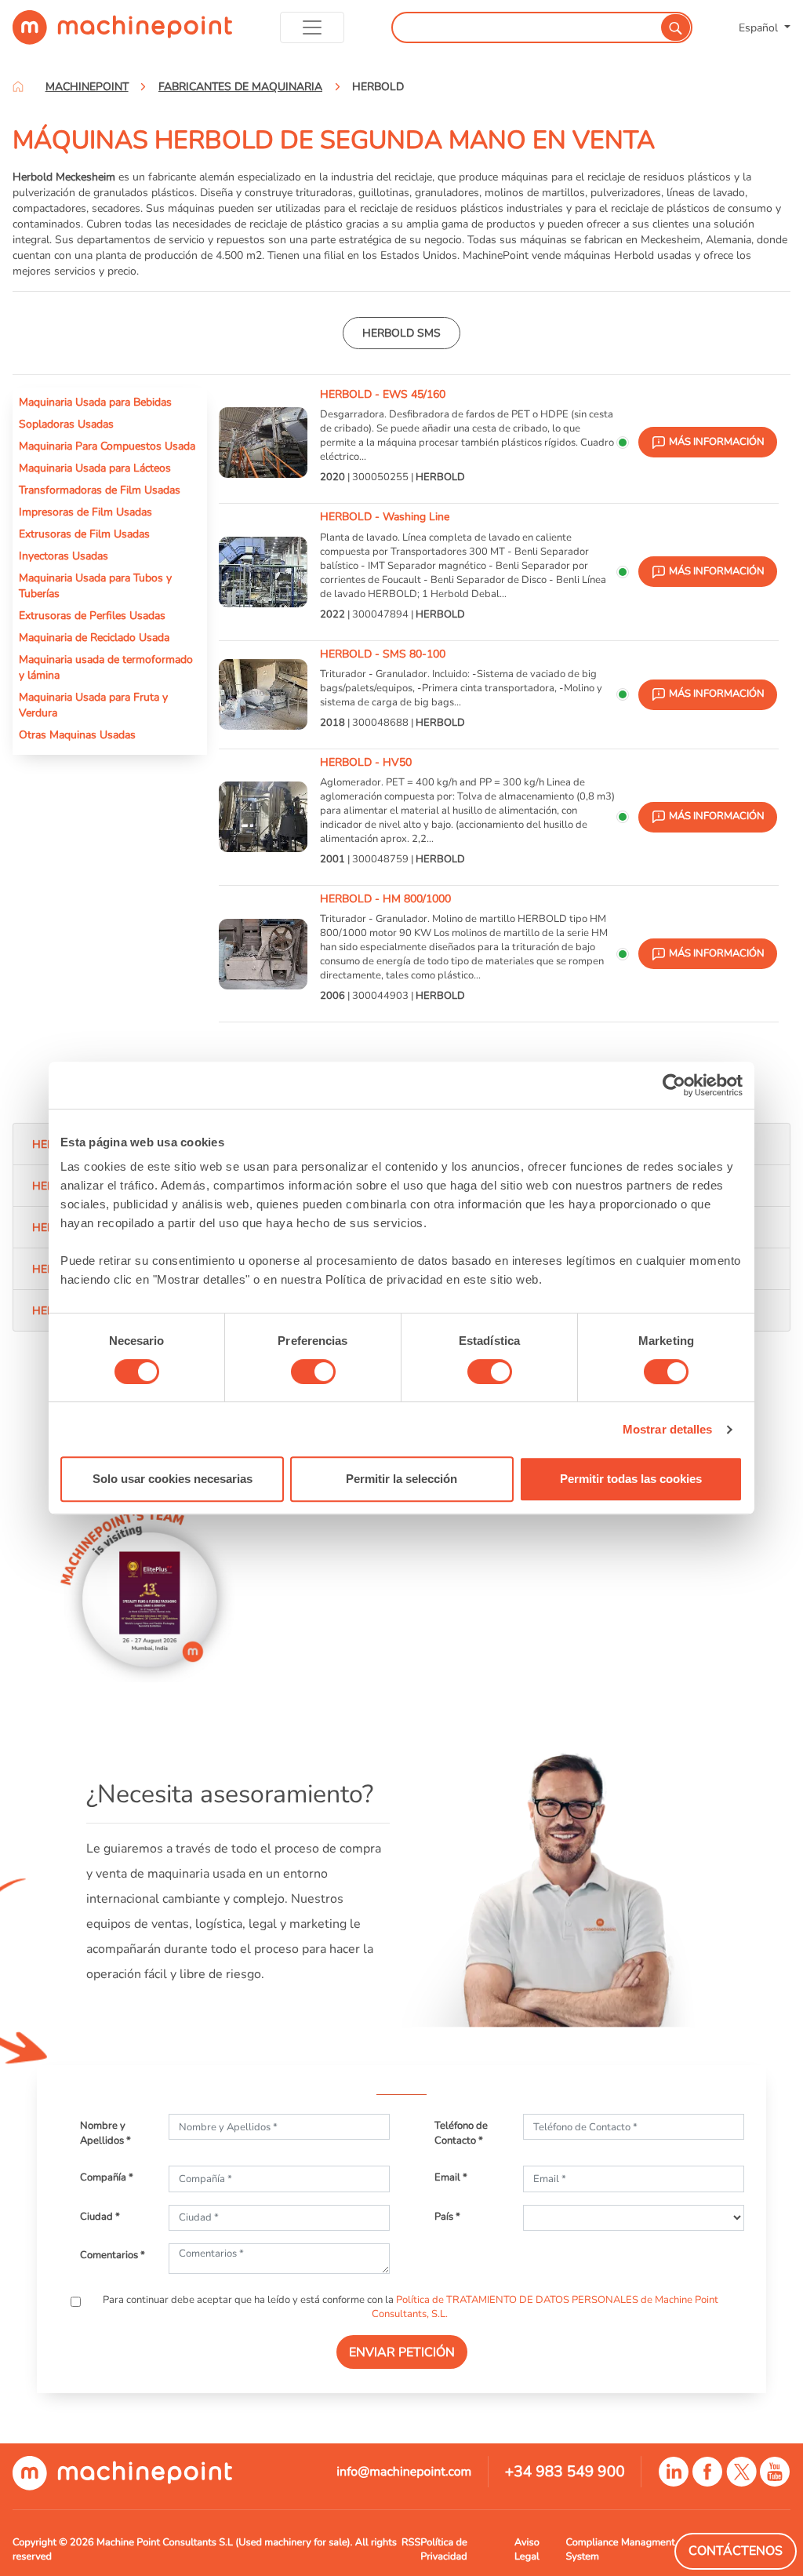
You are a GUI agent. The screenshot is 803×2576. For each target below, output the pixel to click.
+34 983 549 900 (565, 2472)
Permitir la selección (401, 1479)
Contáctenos (736, 2551)
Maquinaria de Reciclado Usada (94, 637)
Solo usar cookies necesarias (173, 1479)
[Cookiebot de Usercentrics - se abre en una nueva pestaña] (674, 1085)
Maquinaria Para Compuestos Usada (107, 446)
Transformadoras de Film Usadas (100, 490)
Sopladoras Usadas (66, 424)
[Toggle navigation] (312, 27)
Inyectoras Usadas (64, 556)
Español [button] (760, 27)
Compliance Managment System (620, 2549)
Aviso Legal (527, 2549)
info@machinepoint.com (404, 2472)
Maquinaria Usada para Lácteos (95, 468)
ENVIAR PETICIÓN (402, 2352)
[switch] (313, 1372)
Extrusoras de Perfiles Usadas (92, 615)
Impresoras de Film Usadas (85, 512)
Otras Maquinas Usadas (77, 734)
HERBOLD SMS (401, 333)
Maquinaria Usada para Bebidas (95, 402)
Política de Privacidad (443, 2549)
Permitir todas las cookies (631, 1479)
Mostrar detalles (668, 1429)
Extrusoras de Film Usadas (84, 534)
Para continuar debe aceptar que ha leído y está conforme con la (409, 2307)
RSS (411, 2542)
